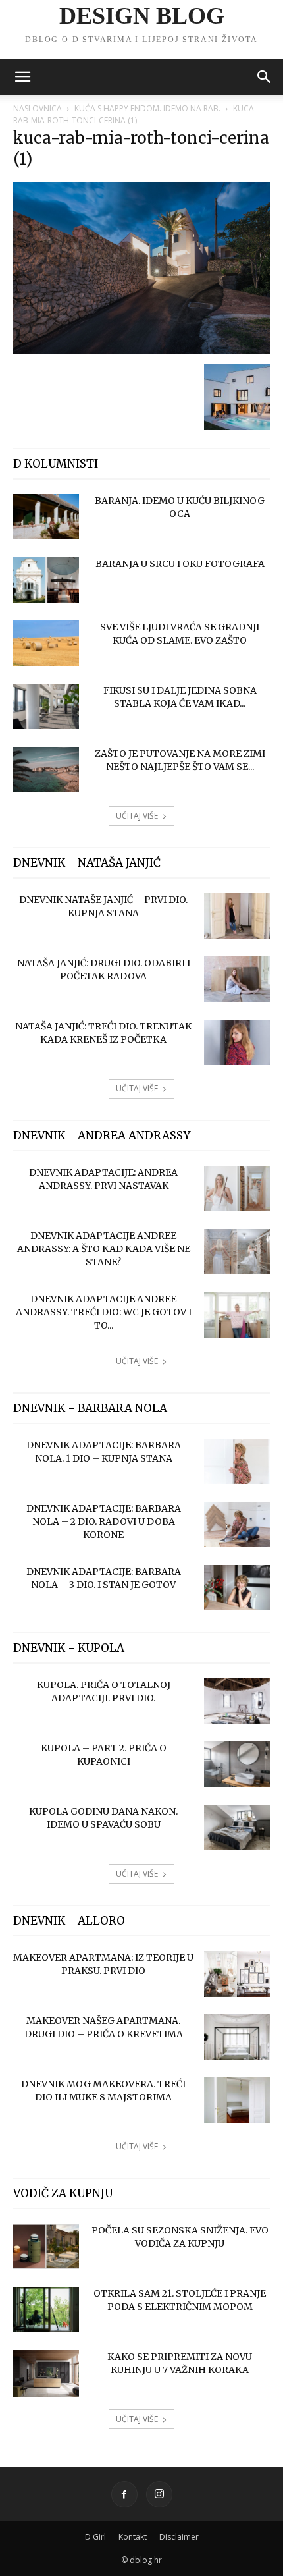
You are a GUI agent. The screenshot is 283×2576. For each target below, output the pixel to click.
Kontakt (133, 2537)
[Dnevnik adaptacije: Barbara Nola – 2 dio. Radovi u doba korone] (237, 1524)
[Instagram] (159, 2494)
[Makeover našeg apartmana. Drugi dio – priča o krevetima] (237, 2037)
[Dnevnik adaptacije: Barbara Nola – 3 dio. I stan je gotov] (237, 1588)
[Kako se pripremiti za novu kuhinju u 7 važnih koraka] (46, 2373)
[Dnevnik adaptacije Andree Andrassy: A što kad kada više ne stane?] (237, 1252)
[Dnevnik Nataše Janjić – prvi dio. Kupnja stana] (237, 916)
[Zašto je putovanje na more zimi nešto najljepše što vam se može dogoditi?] (46, 770)
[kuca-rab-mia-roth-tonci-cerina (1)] (141, 350)
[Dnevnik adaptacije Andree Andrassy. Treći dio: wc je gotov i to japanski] (237, 1315)
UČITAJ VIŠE (137, 816)
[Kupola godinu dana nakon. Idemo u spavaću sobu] (237, 1827)
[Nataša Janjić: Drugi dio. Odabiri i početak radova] (237, 979)
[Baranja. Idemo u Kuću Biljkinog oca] (46, 517)
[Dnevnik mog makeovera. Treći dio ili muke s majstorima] (237, 2100)
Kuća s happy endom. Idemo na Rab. (147, 108)
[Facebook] (124, 2494)
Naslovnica (38, 108)
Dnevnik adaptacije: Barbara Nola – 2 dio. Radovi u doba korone (104, 1521)
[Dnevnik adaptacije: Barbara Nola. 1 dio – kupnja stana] (237, 1461)
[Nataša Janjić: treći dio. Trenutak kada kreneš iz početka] (237, 1042)
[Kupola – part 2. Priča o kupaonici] (237, 1764)
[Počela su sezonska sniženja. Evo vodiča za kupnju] (46, 2246)
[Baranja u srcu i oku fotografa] (46, 580)
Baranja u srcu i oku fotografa (180, 564)
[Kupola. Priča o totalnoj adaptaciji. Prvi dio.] (237, 1701)
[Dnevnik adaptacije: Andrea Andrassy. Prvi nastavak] (237, 1189)
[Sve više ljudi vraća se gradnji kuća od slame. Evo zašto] (46, 643)
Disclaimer (179, 2537)
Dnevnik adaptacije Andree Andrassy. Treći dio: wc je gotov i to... (104, 1312)
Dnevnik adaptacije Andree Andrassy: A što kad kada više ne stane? (104, 1249)
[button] (22, 77)
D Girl (95, 2537)
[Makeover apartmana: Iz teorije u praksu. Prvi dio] (237, 1974)
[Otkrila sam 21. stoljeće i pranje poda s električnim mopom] (46, 2310)
